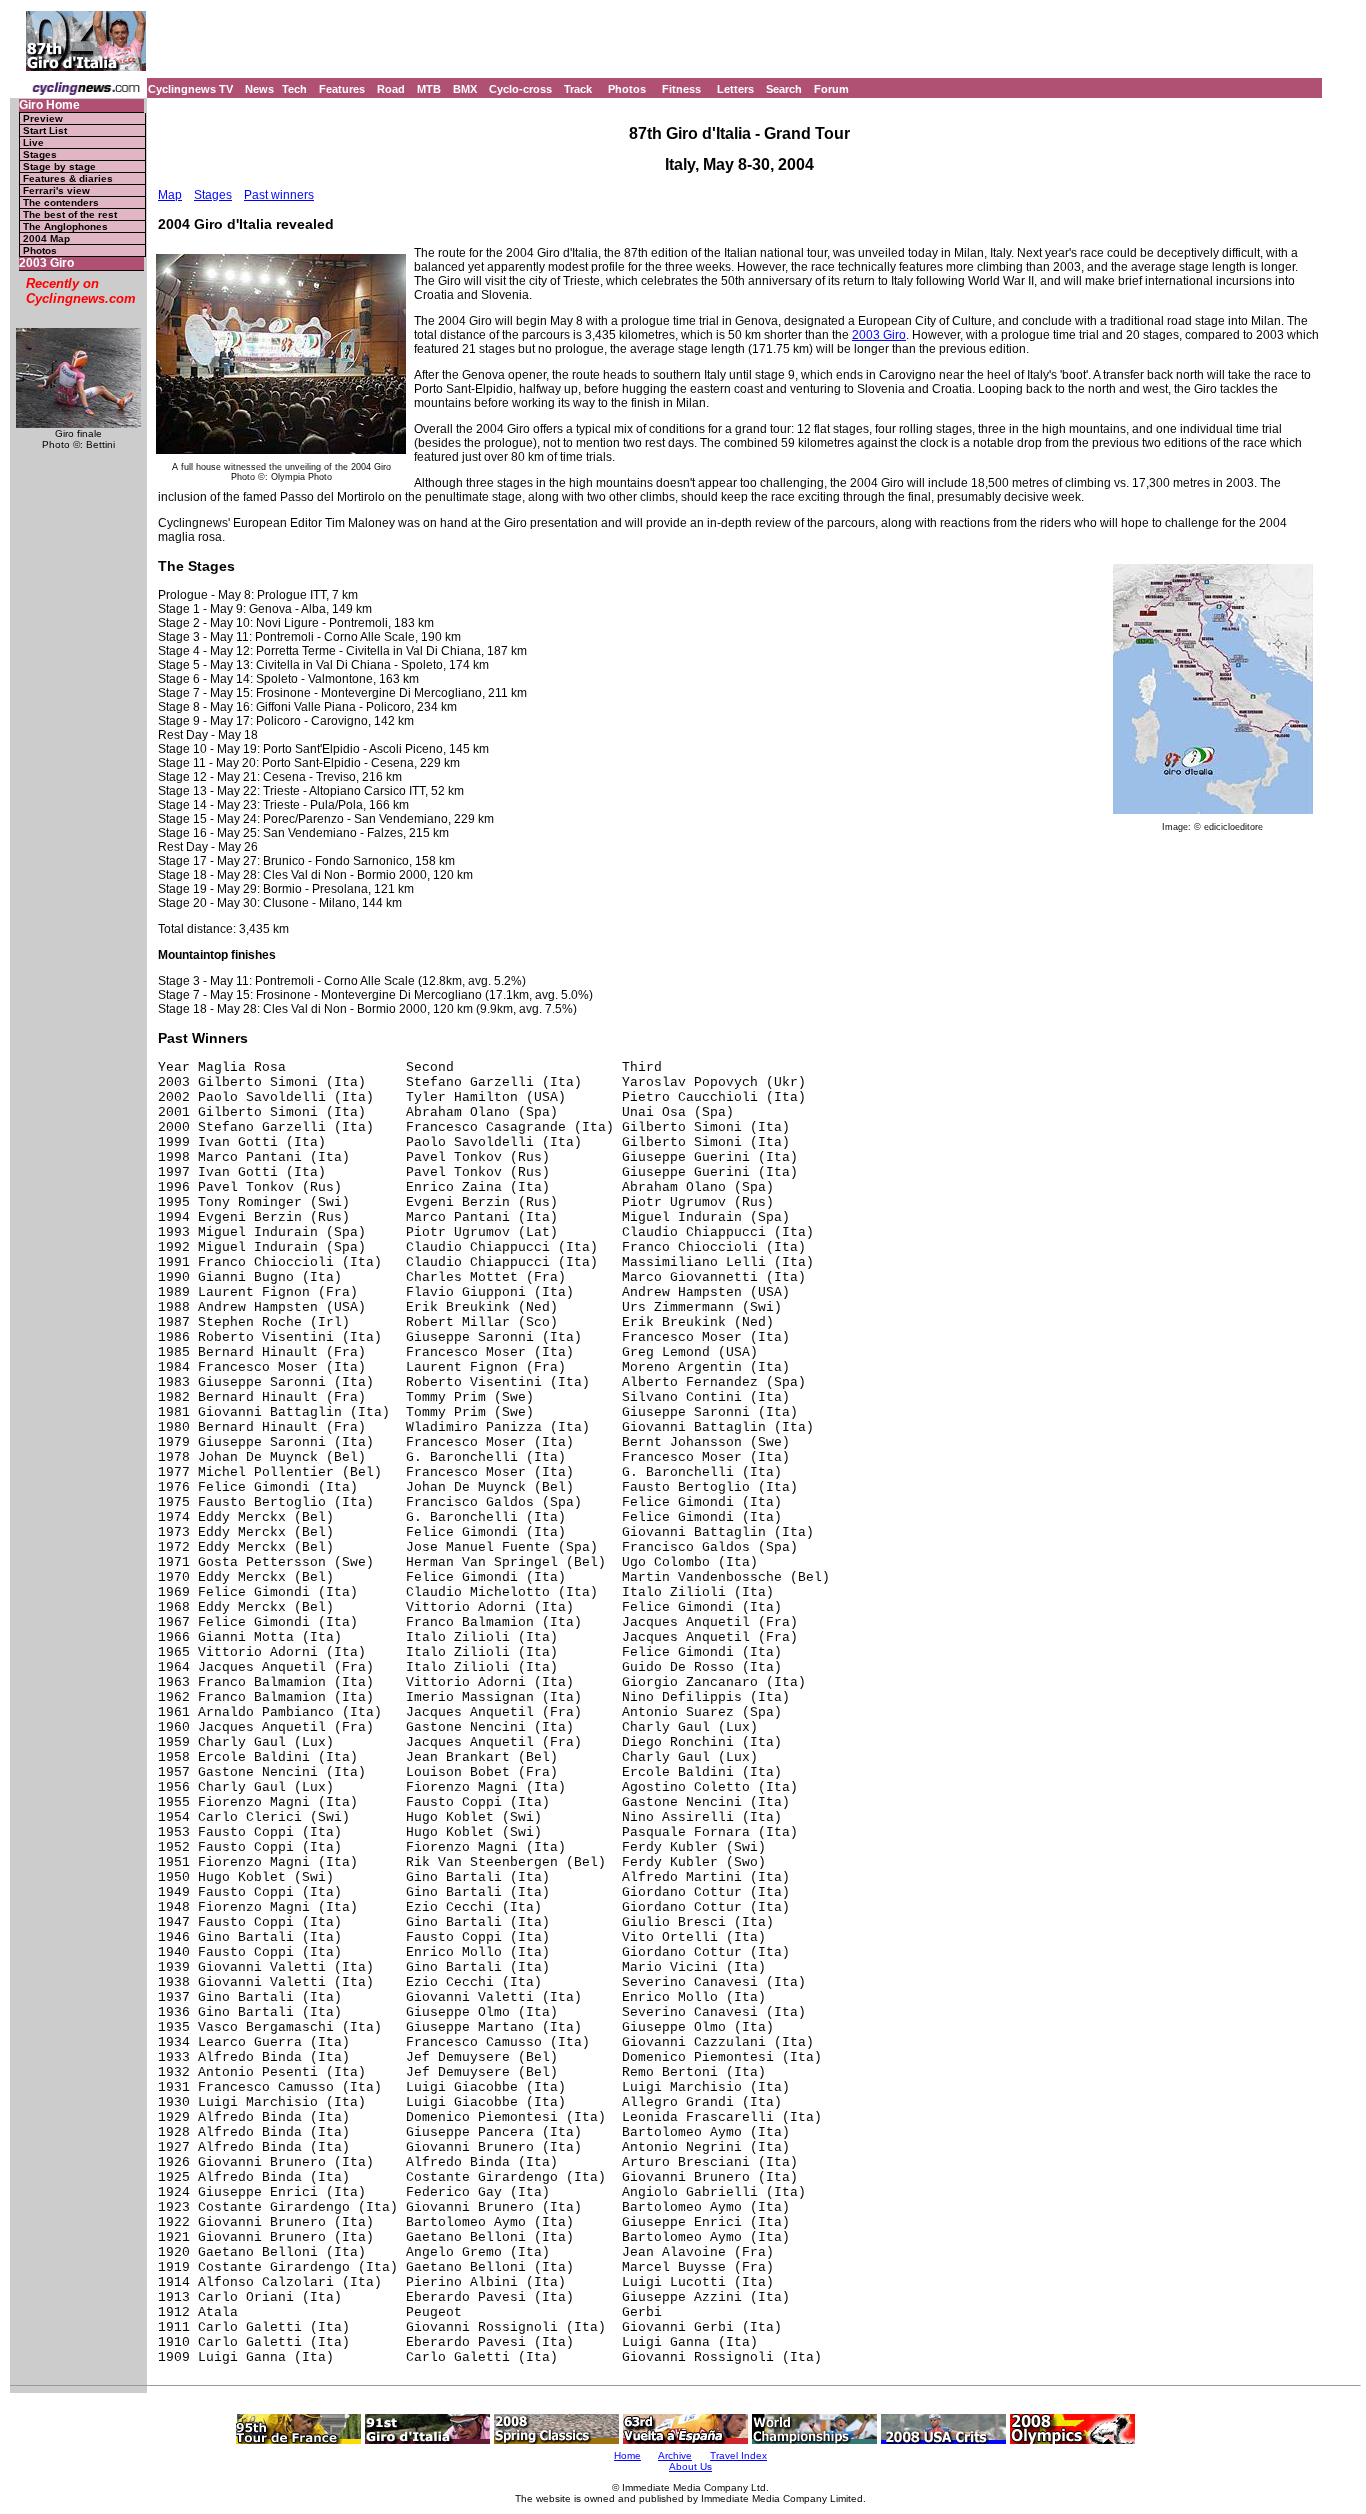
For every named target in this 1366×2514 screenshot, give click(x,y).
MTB (429, 89)
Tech (294, 89)
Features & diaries (68, 178)
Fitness (681, 89)
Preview (43, 118)
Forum (831, 89)
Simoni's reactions (375, 195)
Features (342, 89)
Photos (627, 89)
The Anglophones (65, 226)
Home (627, 2455)
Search (784, 89)
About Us (690, 2466)
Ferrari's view (56, 190)
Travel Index (738, 2455)
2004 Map (46, 238)
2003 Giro (46, 263)
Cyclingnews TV (190, 89)
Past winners (279, 195)
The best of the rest (70, 214)
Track (578, 89)
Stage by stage (59, 166)
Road (391, 89)
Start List (45, 130)
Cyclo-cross (520, 89)
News (259, 89)
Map (170, 195)
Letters (735, 89)
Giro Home (49, 105)
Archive (675, 2455)
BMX (465, 89)
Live (33, 142)
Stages (40, 154)
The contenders (61, 202)
